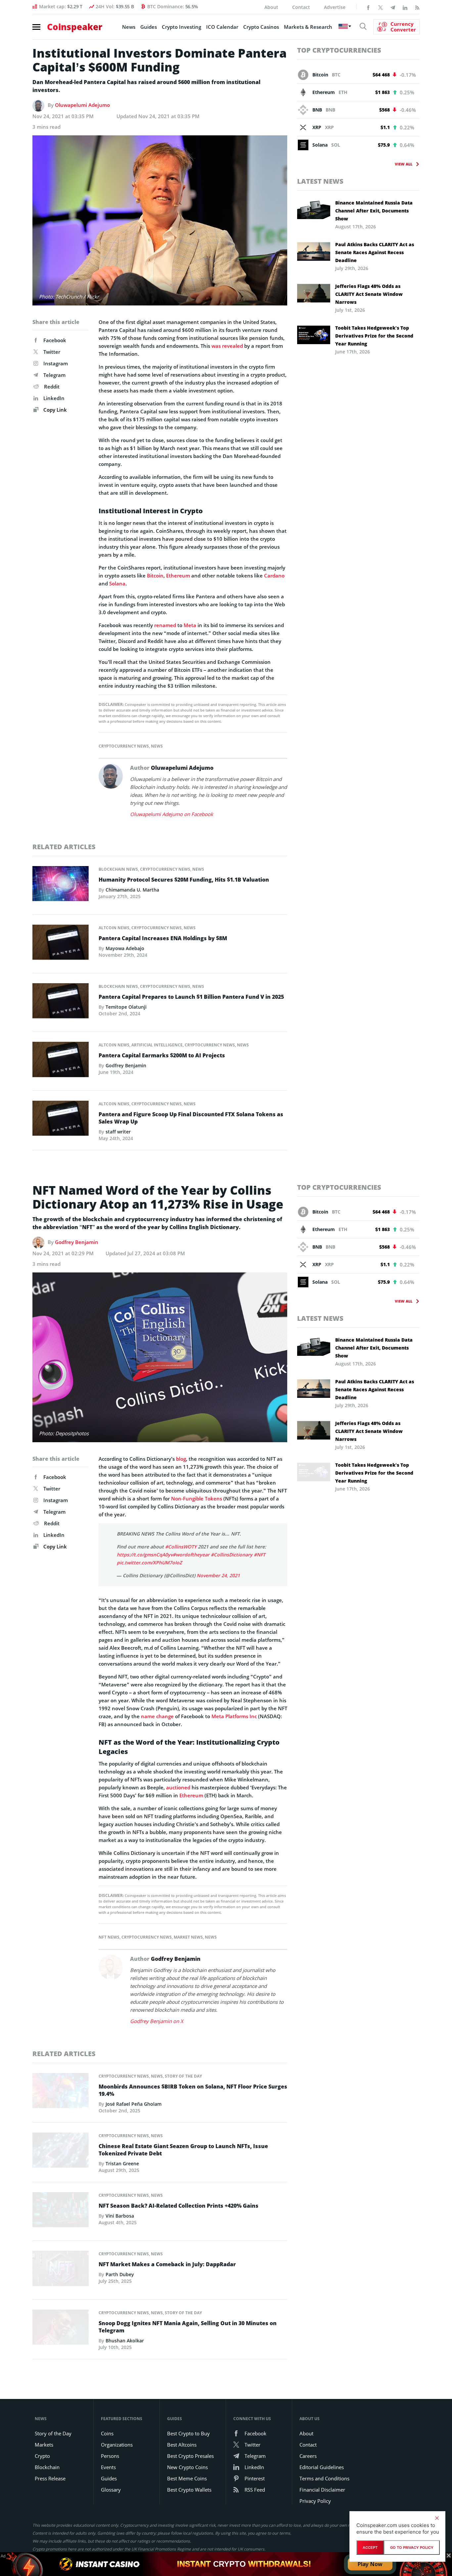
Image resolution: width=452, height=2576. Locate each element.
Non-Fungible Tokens (197, 1498)
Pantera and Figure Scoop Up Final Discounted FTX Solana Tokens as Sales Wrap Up (191, 1118)
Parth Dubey (120, 2274)
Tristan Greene (122, 2163)
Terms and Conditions (324, 2478)
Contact (301, 7)
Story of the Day (183, 2076)
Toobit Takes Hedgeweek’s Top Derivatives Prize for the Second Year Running (374, 336)
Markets (44, 2445)
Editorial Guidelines (322, 2467)
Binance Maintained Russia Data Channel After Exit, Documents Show (374, 211)
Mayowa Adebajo (125, 948)
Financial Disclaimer (322, 2490)
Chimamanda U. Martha (132, 890)
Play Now (370, 2564)
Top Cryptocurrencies (339, 50)
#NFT (260, 1555)
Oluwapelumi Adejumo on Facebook (172, 814)
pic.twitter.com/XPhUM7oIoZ (149, 1563)
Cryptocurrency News (124, 746)
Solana (117, 583)
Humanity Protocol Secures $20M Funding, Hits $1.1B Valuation (184, 880)
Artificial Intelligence (157, 1045)
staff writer (118, 1132)
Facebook (55, 340)
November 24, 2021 (218, 1575)
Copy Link (54, 410)
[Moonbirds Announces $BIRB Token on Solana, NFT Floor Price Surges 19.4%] (61, 2093)
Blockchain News (118, 869)
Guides (149, 27)
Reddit (52, 387)
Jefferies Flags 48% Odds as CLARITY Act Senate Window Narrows (369, 294)
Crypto (42, 2456)
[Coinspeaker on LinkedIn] (405, 7)
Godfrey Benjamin (126, 1065)
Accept (370, 2548)
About (271, 7)
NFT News (109, 1937)
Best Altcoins (182, 2445)
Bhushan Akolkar (125, 2341)
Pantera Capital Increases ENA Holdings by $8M (163, 938)
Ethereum (178, 575)
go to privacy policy (412, 2548)
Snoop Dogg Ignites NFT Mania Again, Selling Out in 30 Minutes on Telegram (188, 2327)
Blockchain (47, 2467)
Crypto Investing (181, 27)
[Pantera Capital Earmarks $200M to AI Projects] (61, 1061)
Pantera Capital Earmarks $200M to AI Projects (162, 1055)
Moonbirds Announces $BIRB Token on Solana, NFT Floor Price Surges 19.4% (193, 2090)
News (129, 27)
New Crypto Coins (187, 2467)
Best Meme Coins (187, 2478)
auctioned (178, 1787)
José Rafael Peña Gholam (134, 2104)
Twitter (52, 352)
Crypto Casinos (261, 27)
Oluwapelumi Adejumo (82, 105)
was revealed (227, 346)
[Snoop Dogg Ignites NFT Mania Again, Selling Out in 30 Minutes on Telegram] (61, 2329)
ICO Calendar (222, 27)
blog (181, 1459)
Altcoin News (114, 928)
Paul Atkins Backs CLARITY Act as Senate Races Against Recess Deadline (375, 252)
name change (157, 1716)
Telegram (54, 375)
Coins (107, 2433)
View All (404, 164)
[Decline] (437, 2518)
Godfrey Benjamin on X (157, 2021)
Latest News (320, 181)
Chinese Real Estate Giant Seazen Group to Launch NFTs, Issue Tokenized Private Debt (183, 2150)
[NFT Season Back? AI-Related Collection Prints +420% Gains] (61, 2212)
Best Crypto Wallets (189, 2490)
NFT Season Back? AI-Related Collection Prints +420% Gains (179, 2206)
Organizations (117, 2445)
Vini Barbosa (120, 2216)
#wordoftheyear (191, 1555)
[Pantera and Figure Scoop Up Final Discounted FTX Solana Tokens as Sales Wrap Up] (61, 1120)
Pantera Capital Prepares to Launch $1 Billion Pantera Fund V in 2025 (191, 997)
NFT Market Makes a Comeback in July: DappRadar (167, 2264)
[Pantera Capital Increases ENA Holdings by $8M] (61, 944)
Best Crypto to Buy (188, 2433)
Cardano (274, 575)
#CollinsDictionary (232, 1555)
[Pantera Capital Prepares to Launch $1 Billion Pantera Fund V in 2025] (61, 1003)
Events (108, 2467)
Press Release (50, 2478)
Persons (110, 2456)
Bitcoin (155, 575)
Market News (188, 1937)
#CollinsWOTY (181, 1547)
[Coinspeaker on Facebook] (368, 7)
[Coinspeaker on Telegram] (393, 7)
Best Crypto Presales (190, 2456)
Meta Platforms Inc (234, 1716)
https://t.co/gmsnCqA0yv (145, 1555)
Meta (190, 625)
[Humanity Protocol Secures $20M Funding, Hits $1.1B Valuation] (61, 885)
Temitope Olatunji (126, 1007)
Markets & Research (308, 27)
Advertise (335, 7)
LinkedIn (54, 398)
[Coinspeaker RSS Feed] (417, 7)
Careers (308, 2456)
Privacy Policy (315, 2501)
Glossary (111, 2490)
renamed (165, 625)
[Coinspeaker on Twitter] (381, 7)
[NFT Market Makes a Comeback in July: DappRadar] (61, 2270)
